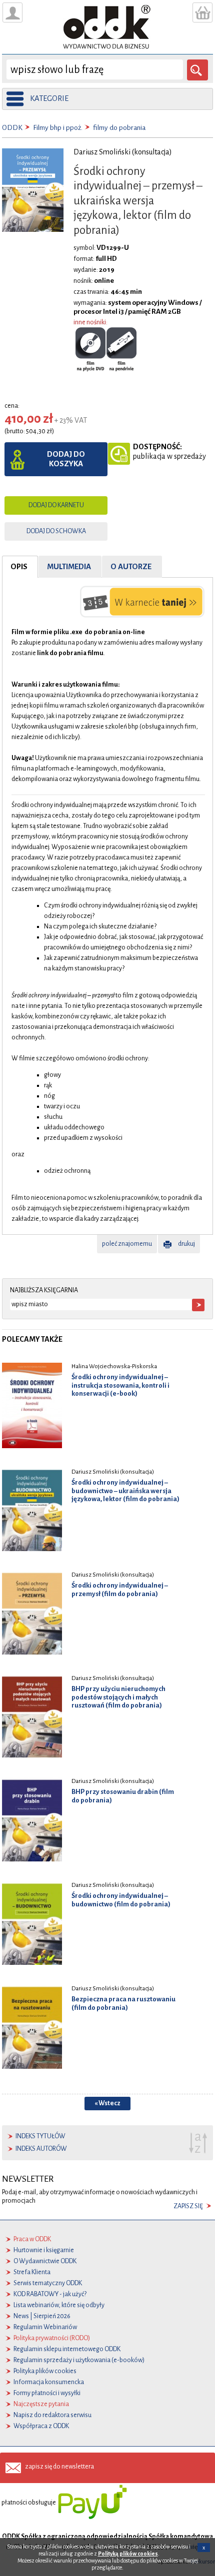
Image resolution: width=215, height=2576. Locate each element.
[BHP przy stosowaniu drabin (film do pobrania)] (32, 1819)
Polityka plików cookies (45, 2371)
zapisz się (188, 2206)
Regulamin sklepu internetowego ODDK (67, 2349)
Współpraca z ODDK (41, 2426)
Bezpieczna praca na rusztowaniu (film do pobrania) (123, 2003)
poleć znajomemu (127, 1244)
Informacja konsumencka (49, 2382)
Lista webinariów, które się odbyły (59, 2305)
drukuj (186, 1244)
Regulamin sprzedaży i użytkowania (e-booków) (79, 2360)
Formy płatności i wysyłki (47, 2393)
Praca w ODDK (32, 2239)
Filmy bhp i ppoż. (58, 128)
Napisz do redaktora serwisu (52, 2415)
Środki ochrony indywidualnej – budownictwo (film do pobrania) (121, 1900)
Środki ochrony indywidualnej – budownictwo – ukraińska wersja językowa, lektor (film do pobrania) (125, 1491)
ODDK (12, 128)
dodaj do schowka (56, 531)
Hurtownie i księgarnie (44, 2250)
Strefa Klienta (32, 2272)
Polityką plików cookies (128, 2554)
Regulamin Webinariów (45, 2327)
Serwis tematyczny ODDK (48, 2283)
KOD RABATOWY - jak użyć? (50, 2294)
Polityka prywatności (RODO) (52, 2338)
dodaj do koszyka (66, 459)
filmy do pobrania (119, 128)
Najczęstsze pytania (41, 2404)
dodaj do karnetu (56, 505)
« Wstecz (107, 2103)
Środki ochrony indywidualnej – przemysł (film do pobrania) (120, 1590)
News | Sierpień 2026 (42, 2316)
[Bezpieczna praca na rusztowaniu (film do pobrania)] (32, 2026)
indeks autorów (41, 2149)
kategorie (49, 98)
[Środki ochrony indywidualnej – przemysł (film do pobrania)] (32, 1613)
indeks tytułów (40, 2136)
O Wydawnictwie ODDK (45, 2261)
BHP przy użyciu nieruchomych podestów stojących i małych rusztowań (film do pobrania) (118, 1697)
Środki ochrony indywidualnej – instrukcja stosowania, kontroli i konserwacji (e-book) (120, 1385)
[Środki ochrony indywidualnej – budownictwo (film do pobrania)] (32, 1923)
